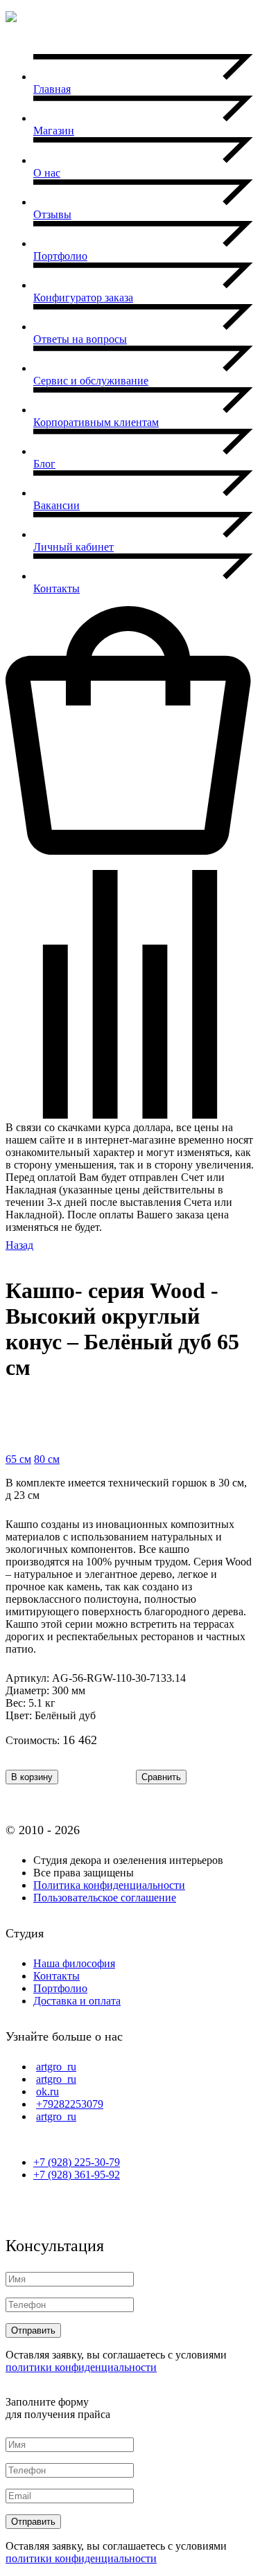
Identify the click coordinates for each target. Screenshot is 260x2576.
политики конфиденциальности (81, 2367)
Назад (19, 1245)
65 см (18, 1459)
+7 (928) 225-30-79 (77, 2162)
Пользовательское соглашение (105, 1898)
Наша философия (74, 1963)
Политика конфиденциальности (109, 1885)
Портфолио (60, 1988)
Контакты (57, 1976)
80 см (47, 1459)
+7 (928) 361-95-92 (77, 2175)
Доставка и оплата (77, 2001)
